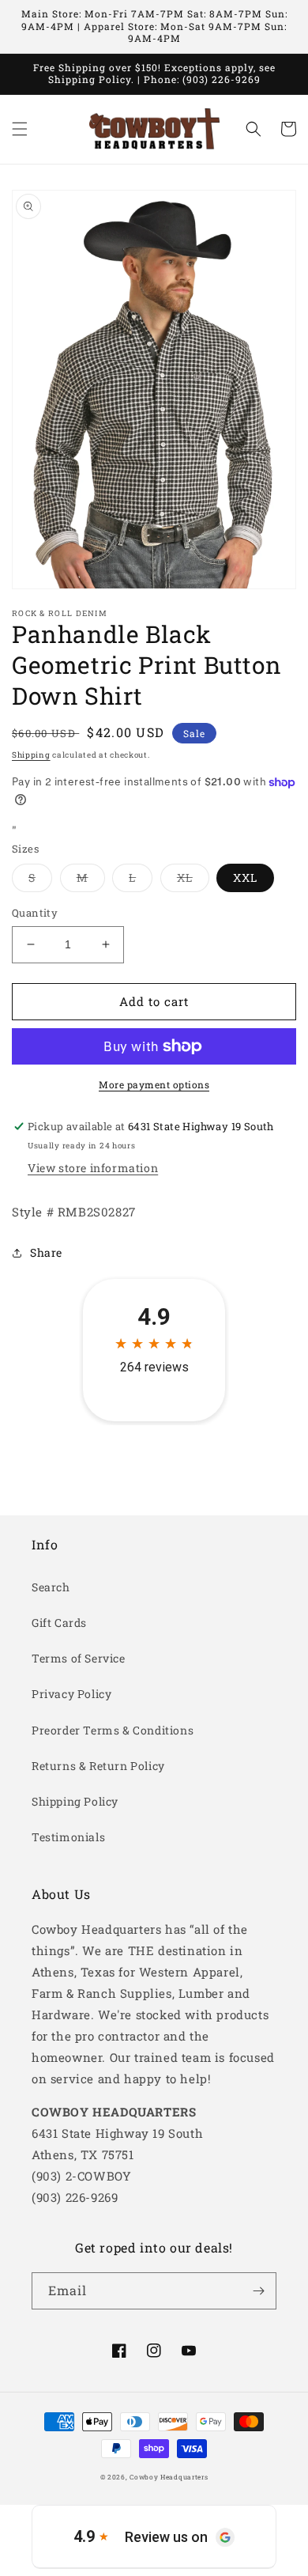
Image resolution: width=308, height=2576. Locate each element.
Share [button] (46, 1252)
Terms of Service (79, 1658)
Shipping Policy (75, 1801)
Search (51, 1587)
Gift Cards (59, 1623)
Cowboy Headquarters (169, 2477)
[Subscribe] (258, 2291)
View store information (93, 1168)
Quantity (35, 913)
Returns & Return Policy (98, 1766)
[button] (20, 129)
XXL (245, 878)
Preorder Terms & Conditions (113, 1730)
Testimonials (68, 1837)
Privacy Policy (71, 1694)
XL (193, 881)
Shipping (31, 755)
